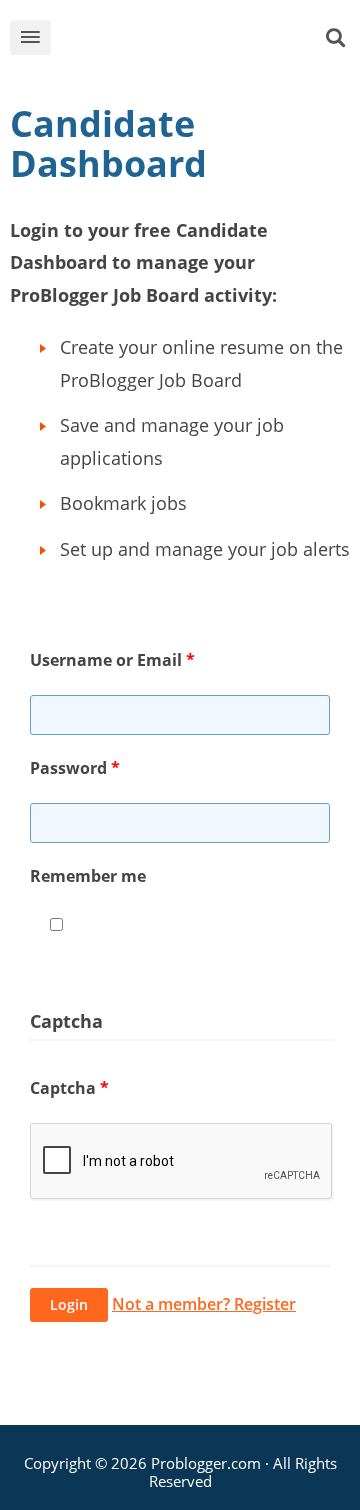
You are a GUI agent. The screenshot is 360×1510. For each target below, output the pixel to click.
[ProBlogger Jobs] (194, 41)
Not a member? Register (204, 1304)
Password (75, 768)
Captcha (69, 1088)
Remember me (88, 876)
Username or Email (112, 660)
